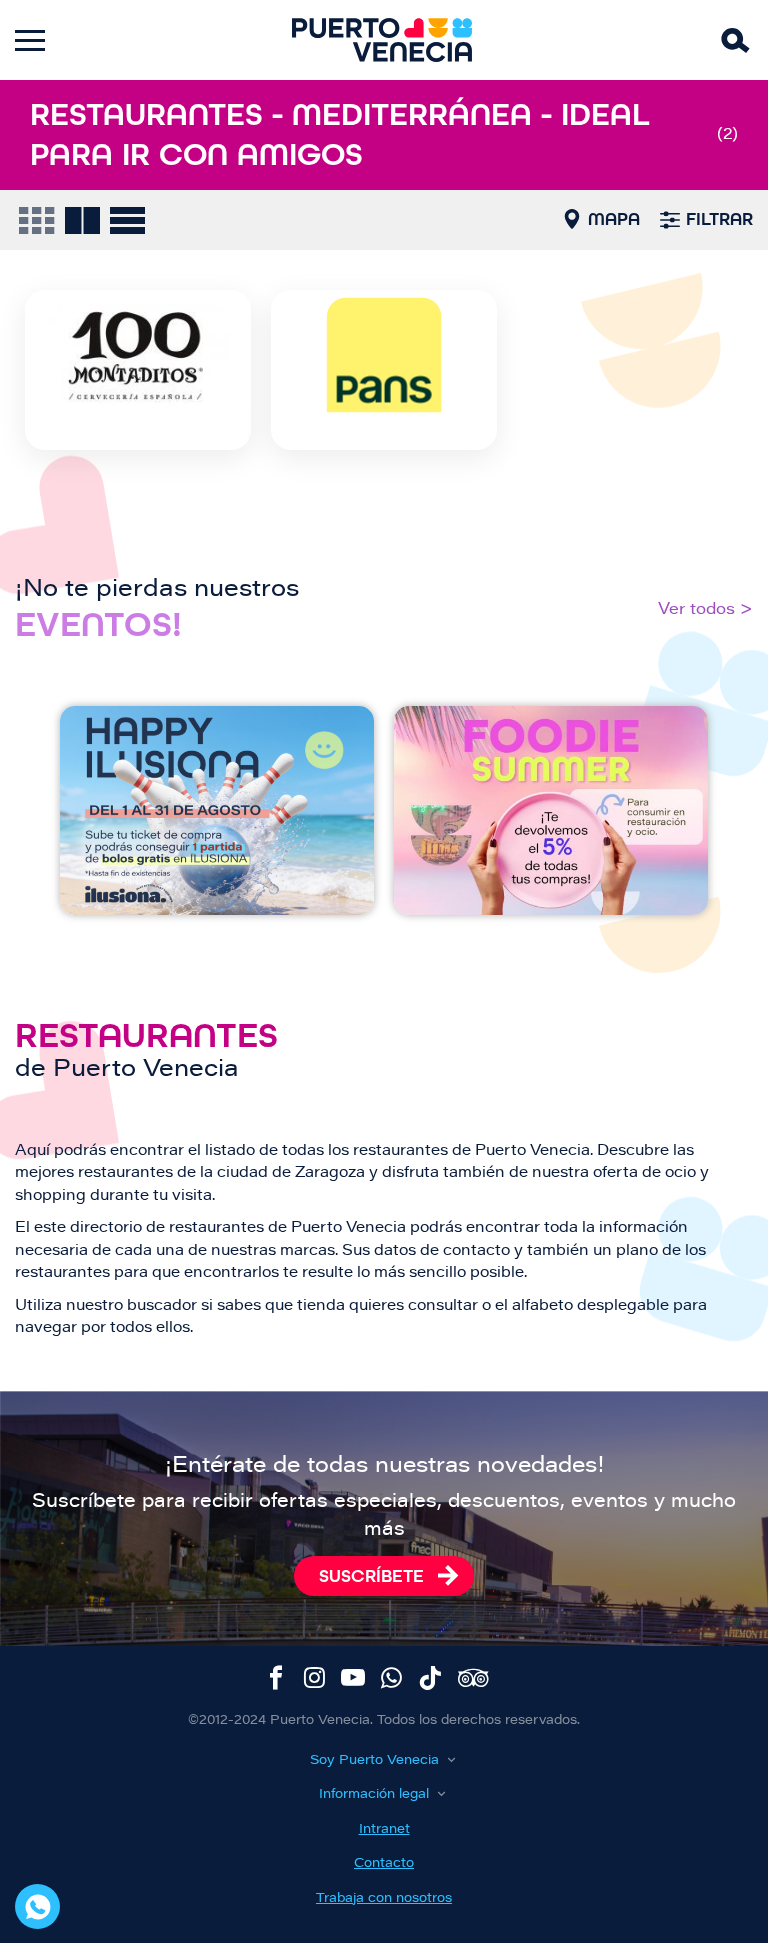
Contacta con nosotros (37, 1906)
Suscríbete (371, 1576)
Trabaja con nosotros (384, 1898)
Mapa (614, 219)
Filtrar (719, 219)
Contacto (384, 1863)
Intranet (384, 1829)
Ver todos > (705, 610)
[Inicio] (382, 40)
